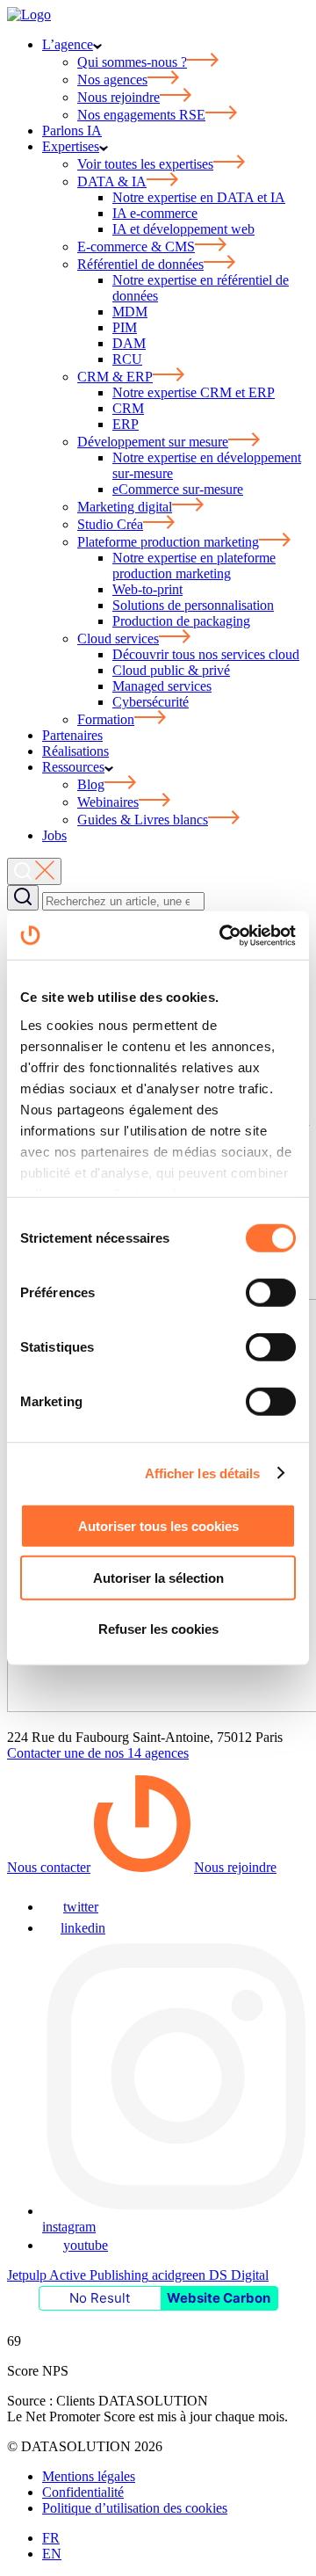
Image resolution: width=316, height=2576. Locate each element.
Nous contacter (49, 1867)
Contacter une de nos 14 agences (98, 1753)
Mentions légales (89, 2476)
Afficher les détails (203, 1473)
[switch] (271, 1293)
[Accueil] (29, 15)
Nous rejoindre (235, 1867)
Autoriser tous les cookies (158, 1526)
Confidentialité (83, 2492)
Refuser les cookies (158, 1629)
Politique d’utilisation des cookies (135, 2508)
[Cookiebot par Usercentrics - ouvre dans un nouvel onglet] (223, 935)
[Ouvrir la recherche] (34, 871)
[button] (23, 898)
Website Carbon (219, 2298)
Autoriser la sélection (158, 1577)
